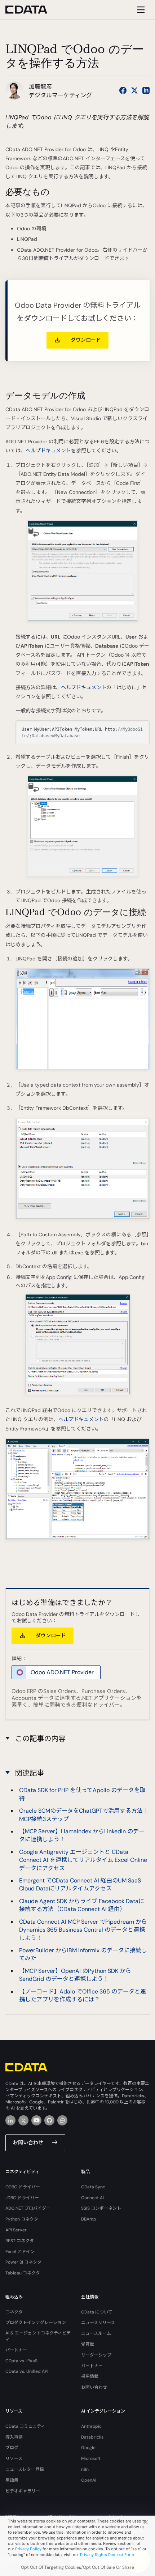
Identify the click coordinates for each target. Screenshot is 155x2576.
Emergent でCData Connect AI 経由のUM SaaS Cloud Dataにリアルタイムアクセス (80, 1884)
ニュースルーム (96, 2333)
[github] (49, 2120)
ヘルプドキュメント (48, 451)
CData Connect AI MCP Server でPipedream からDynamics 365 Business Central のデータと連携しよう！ (83, 1930)
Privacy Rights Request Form (107, 2555)
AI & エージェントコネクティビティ (38, 2336)
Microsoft (91, 2458)
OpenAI (89, 2480)
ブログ (12, 2448)
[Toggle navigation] (140, 10)
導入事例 (14, 2437)
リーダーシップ (96, 2355)
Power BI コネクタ (23, 2262)
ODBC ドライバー (23, 2187)
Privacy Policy (28, 2549)
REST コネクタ (20, 2241)
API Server (16, 2230)
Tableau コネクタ (23, 2273)
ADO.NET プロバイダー (28, 2208)
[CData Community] (62, 2120)
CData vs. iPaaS (21, 2361)
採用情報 (90, 2376)
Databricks (92, 2437)
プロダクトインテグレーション (36, 2323)
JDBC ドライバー (22, 2198)
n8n (85, 2469)
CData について (97, 2312)
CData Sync (93, 2187)
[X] (23, 2120)
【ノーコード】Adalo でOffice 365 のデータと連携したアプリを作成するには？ (83, 1995)
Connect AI (92, 2198)
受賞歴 (88, 2344)
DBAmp (89, 2219)
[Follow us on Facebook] (123, 90)
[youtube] (36, 2120)
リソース (14, 2458)
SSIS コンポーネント (101, 2208)
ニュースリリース (98, 2323)
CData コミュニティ (25, 2426)
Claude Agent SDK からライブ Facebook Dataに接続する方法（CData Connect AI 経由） (82, 1905)
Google (88, 2448)
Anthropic (91, 2426)
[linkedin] (10, 2120)
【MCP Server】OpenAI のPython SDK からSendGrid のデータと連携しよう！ (75, 1975)
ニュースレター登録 (25, 2469)
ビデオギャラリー (23, 2491)
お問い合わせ (28, 2142)
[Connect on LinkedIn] (146, 90)
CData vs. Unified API (27, 2371)
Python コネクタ (22, 2219)
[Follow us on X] (134, 90)
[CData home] (32, 10)
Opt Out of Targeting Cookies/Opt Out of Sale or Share (77, 2567)
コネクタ (14, 2312)
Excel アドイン (20, 2252)
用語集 (12, 2480)
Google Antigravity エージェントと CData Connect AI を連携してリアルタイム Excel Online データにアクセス (83, 1860)
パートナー (16, 2350)
